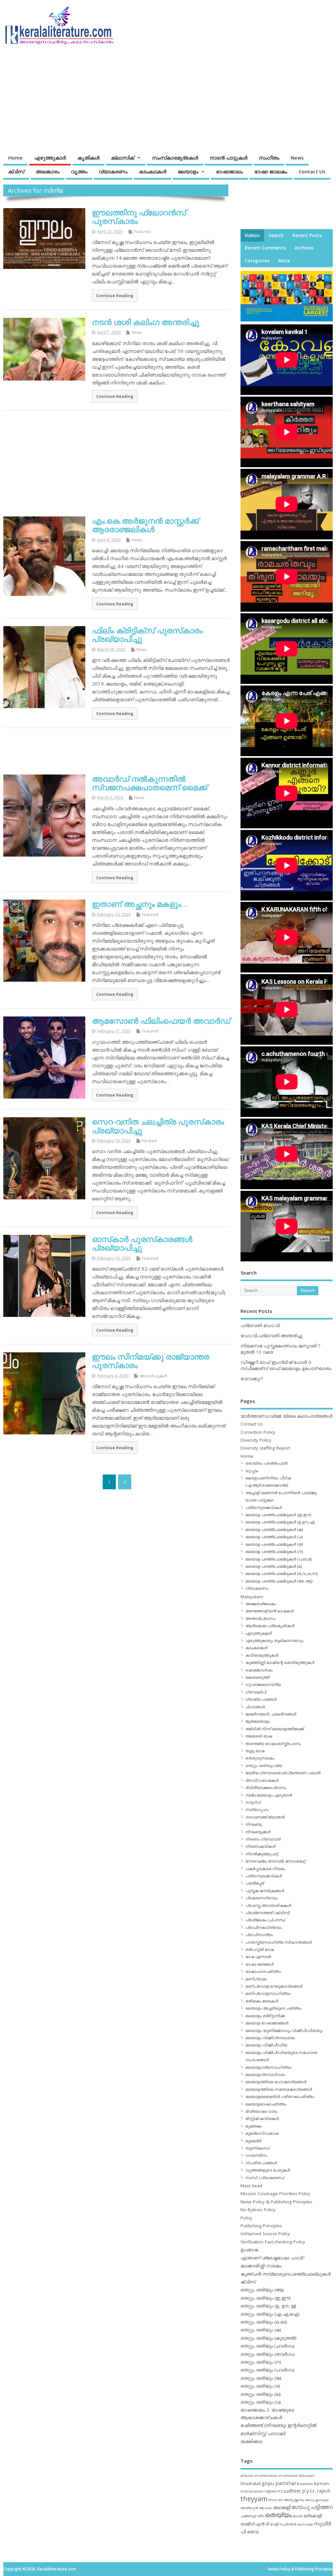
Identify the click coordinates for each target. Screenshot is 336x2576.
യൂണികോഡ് (257, 2148)
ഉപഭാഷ (249, 2250)
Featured (142, 232)
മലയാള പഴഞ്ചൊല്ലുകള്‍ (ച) (274, 1537)
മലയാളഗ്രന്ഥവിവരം (265, 2074)
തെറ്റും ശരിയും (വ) (261, 2402)
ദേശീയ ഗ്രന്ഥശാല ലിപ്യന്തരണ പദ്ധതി (283, 1773)
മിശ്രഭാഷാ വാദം (261, 2111)
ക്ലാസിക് (123, 158)
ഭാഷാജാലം (229, 171)
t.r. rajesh (320, 2491)
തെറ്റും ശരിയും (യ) (261, 2378)
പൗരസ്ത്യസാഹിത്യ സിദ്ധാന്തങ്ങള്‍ (279, 1942)
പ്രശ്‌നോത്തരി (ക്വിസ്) (268, 1913)
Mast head (251, 2186)
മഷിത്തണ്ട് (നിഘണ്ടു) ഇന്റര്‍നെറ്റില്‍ (279, 2425)
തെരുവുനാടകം (260, 1758)
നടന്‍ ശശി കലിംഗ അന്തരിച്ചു (146, 322)
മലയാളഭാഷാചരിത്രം (266, 2104)
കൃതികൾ (88, 158)
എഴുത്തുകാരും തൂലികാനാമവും (274, 1640)
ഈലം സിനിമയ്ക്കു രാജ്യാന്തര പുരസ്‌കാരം (151, 1361)
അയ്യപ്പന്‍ (249, 2508)
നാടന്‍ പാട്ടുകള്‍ (229, 158)
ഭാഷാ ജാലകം (271, 171)
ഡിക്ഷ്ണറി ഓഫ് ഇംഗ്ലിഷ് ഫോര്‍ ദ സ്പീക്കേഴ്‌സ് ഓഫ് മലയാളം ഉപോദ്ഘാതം (286, 1365)
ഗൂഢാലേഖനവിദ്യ (263, 1684)
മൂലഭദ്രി (253, 2141)
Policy (246, 2218)
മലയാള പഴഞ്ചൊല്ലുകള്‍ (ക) (274, 1529)
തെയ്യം (278, 2515)
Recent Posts (307, 235)
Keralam (149, 1141)
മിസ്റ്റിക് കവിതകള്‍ (262, 2118)
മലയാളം (188, 171)
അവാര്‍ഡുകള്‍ (153, 1376)
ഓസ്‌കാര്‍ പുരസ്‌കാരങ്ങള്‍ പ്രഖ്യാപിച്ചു (142, 1243)
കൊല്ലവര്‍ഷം (259, 1670)
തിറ (261, 2516)
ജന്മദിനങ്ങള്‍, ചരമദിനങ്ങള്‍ (271, 1714)
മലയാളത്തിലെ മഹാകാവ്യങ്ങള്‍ (276, 2082)
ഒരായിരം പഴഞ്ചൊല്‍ (266, 1463)
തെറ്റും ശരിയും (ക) (261, 2330)
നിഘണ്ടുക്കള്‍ (258, 1832)
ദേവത (298, 2516)
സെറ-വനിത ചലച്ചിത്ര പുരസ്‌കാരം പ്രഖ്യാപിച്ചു (158, 1126)
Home (15, 158)
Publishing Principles (261, 2226)
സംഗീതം (269, 158)
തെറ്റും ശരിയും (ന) (261, 2362)
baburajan (307, 2476)
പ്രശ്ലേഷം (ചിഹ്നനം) (265, 1920)
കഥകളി (282, 2507)
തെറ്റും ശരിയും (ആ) (262, 2290)
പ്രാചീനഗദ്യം (259, 1935)
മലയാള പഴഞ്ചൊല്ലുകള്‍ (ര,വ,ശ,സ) (282, 1573)
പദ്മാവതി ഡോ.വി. (261, 1325)
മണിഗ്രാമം (256, 1979)
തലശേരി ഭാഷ (259, 1736)
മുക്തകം (254, 2126)
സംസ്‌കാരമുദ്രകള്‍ (175, 158)
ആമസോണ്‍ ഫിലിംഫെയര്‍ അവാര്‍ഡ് (161, 1021)
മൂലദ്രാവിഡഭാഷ (262, 2133)
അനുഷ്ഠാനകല (317, 2500)
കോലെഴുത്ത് (257, 1677)
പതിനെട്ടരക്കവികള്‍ (264, 1507)
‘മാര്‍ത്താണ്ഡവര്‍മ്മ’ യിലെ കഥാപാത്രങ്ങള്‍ (286, 1416)
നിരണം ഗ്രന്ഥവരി (263, 1839)
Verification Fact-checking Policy (273, 2242)
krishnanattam (252, 2491)
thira (273, 2500)
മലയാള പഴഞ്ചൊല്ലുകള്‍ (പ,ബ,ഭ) (279, 1559)
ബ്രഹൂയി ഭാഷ (260, 1949)
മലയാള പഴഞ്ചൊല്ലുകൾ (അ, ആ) (279, 1581)
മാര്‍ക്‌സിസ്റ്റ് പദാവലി (263, 2434)
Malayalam (252, 1597)
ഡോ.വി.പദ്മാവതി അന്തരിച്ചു (272, 1336)
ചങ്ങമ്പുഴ (249, 2516)
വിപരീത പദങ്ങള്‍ (261, 2163)
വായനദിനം (256, 2155)
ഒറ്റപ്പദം (252, 1471)
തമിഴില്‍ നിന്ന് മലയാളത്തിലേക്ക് (275, 1729)
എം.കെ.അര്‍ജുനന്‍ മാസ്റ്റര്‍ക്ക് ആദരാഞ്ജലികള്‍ (145, 525)
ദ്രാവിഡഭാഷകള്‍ (262, 1780)
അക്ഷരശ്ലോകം (261, 1604)
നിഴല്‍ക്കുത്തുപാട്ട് (262, 1854)
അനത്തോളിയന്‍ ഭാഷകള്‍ (270, 1611)
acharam (247, 2476)
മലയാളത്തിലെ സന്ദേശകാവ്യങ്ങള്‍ (279, 2089)
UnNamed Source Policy (265, 2234)
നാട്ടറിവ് (253, 1802)
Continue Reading (115, 295)
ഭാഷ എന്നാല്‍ (258, 1957)
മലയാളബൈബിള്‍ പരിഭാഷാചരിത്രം (280, 2096)
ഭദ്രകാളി (313, 2516)
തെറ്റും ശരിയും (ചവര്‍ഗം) (267, 2346)
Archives (304, 248)
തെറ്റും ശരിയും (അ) (264, 1766)
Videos (252, 235)
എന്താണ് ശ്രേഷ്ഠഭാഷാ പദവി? (273, 2258)
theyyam (254, 2499)
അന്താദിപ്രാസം (261, 1618)
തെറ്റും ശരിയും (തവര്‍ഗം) (268, 2354)
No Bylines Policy (258, 2210)
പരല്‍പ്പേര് (255, 1883)
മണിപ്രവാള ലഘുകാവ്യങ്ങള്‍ (274, 1986)
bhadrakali (251, 2484)
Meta (284, 261)
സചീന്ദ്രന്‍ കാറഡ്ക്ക (296, 2524)
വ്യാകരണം (113, 171)
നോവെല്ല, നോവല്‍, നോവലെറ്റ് (275, 1861)
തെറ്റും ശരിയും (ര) (260, 2386)
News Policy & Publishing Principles (276, 2202)
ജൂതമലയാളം (258, 1721)
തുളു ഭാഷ (255, 1751)
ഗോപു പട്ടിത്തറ (312, 2507)
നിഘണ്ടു (254, 1824)
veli (280, 2500)
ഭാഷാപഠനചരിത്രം (263, 1971)
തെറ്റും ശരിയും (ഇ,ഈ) (266, 2298)
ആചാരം (265, 2508)
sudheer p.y (296, 2491)
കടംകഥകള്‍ (153, 171)
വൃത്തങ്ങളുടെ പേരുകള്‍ (268, 2170)
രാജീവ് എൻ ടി (255, 2524)
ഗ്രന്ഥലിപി (256, 1692)
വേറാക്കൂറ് (251, 1379)
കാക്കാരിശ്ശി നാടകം (261, 2266)
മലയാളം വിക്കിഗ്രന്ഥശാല (270, 2038)
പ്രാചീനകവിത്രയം (264, 1927)
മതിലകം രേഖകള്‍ (262, 2001)
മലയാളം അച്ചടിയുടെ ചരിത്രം (273, 2008)
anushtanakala (266, 2476)
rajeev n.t (273, 2491)
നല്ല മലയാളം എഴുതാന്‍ (269, 1795)
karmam (322, 2484)
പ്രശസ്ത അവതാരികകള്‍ (268, 1905)
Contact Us (312, 171)
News (297, 158)
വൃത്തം (79, 171)
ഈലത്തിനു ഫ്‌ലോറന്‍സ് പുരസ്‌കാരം (139, 217)
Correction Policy (258, 1432)
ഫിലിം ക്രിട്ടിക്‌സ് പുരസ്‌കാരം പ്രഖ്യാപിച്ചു (147, 634)
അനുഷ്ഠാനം (294, 2500)
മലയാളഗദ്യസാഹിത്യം (269, 2067)
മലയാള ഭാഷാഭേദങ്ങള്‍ (267, 2023)
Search (276, 235)
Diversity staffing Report (265, 1448)
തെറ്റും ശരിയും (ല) (261, 2394)
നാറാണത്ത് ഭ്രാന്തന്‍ (265, 1817)
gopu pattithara (281, 2483)
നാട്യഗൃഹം (257, 1810)
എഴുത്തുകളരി (259, 1633)
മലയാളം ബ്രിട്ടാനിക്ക (265, 2016)
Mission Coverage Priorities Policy (275, 2194)
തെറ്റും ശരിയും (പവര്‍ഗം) (267, 2370)
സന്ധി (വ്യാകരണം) (265, 2178)
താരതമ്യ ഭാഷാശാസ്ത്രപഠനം (273, 1744)
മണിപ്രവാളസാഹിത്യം (268, 1993)
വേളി (274, 2524)
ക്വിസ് (16, 171)
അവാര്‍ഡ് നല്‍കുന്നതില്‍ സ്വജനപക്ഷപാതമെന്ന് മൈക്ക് (150, 783)
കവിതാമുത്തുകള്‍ (262, 1655)
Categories (257, 261)
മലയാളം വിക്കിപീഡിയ (266, 2045)
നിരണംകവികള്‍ (261, 1846)
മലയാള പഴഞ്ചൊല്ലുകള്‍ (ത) (274, 1544)
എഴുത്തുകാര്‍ (50, 158)
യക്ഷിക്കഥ (252, 2441)
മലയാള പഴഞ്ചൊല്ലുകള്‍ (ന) (274, 1551)
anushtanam (288, 2476)
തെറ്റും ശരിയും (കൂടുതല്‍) (269, 2338)
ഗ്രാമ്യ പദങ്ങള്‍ (261, 1699)
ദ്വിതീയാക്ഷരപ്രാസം (266, 1788)
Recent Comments (265, 248)
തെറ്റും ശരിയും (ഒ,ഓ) (264, 2322)
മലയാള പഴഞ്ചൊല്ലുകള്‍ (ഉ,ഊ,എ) (280, 1522)
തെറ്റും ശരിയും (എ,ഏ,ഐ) (270, 2314)
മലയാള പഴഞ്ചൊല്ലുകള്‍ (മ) (274, 1566)
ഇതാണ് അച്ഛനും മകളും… (140, 904)
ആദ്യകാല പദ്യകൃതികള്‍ (270, 1626)
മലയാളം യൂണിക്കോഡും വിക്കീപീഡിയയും (284, 2030)
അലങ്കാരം (48, 171)
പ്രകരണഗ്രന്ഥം (262, 1898)
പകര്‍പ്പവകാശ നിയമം (265, 1869)
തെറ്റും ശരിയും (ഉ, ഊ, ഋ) (268, 2306)
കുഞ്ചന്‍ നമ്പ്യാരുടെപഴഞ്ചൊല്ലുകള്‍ (286, 2274)
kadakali (307, 2484)
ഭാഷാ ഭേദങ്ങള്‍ (260, 1964)
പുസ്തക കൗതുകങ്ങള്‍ (265, 1891)
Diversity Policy (256, 1440)
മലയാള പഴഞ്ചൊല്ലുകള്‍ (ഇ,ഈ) (278, 1515)
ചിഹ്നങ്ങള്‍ (255, 1707)
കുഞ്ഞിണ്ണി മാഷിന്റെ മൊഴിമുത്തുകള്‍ (280, 1662)
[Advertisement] (207, 99)
